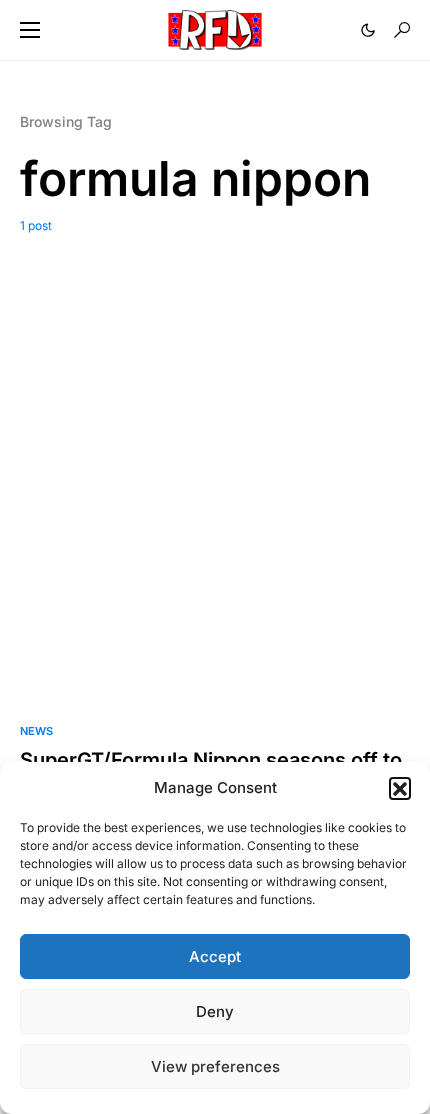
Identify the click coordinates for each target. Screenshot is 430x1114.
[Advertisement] (215, 460)
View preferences (215, 1066)
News (36, 731)
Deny (215, 1011)
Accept (215, 956)
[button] (400, 788)
